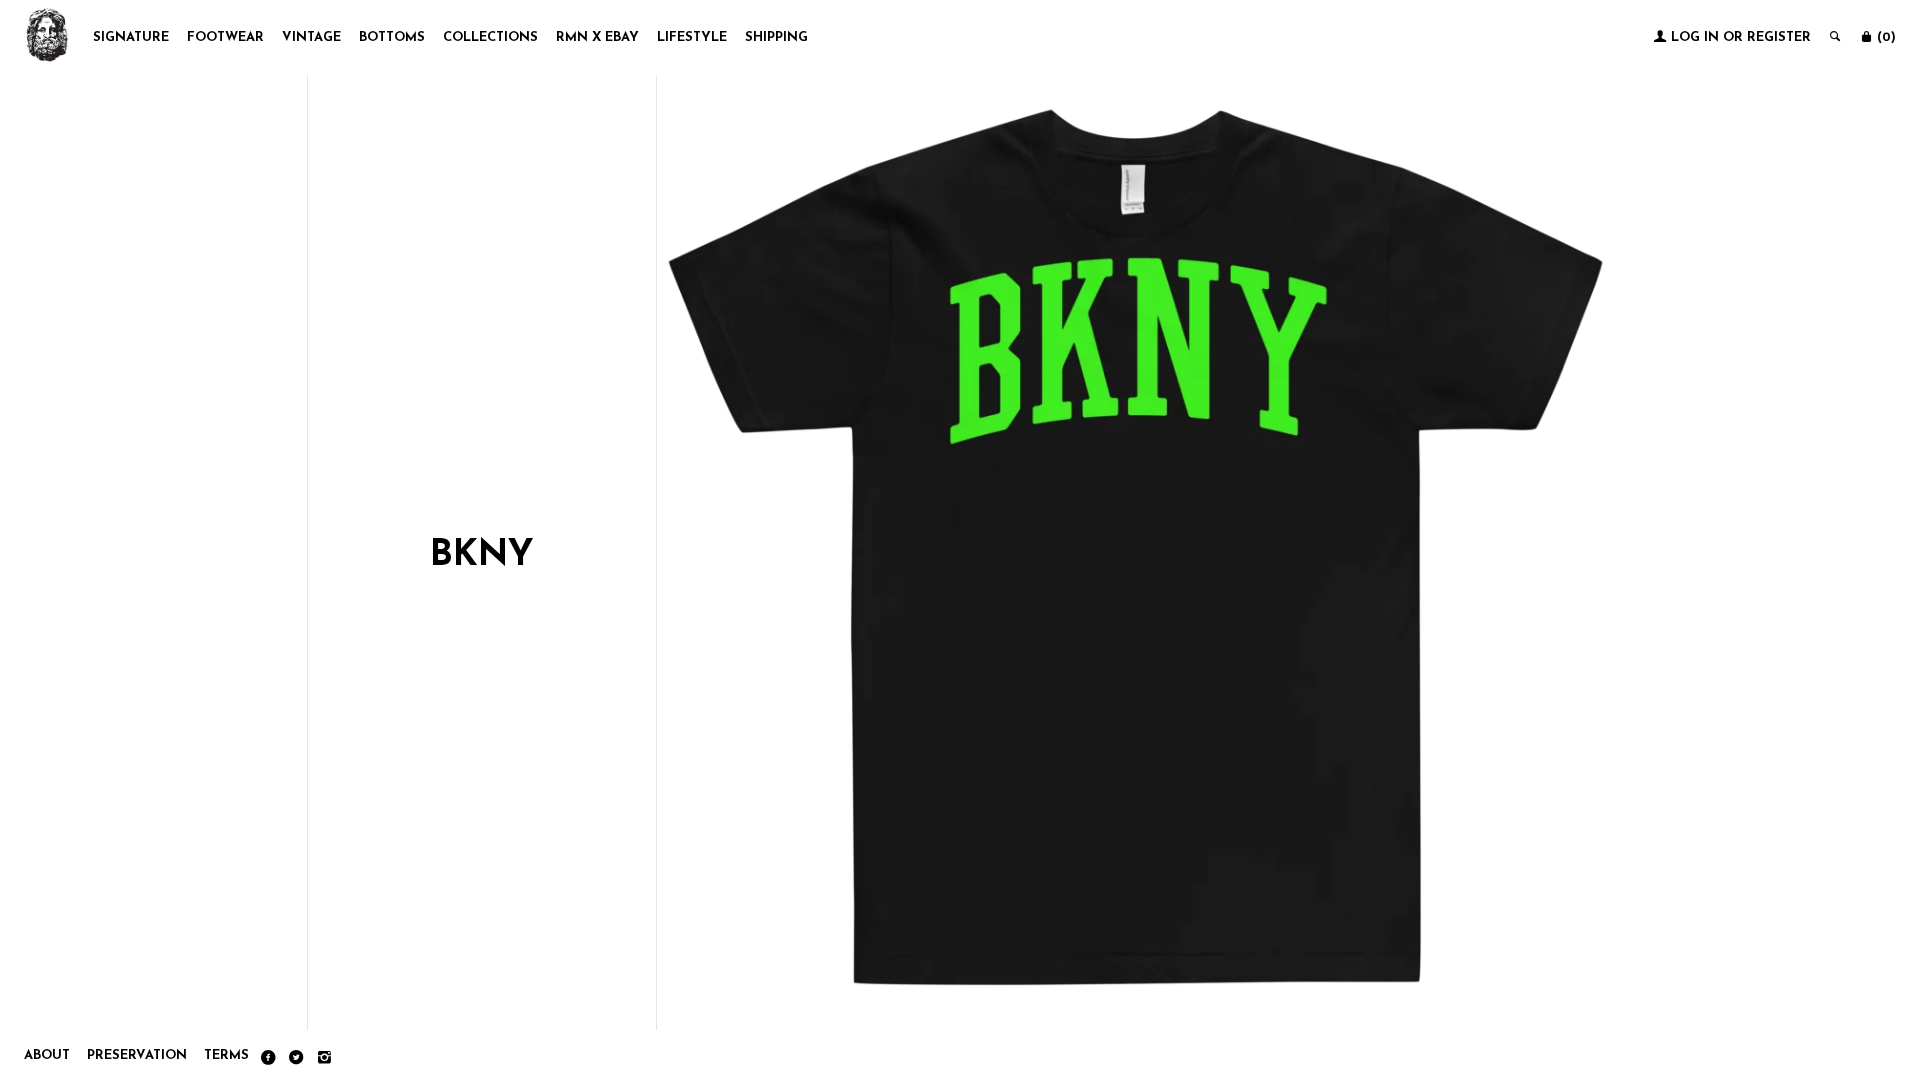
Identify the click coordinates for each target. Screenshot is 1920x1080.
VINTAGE (311, 37)
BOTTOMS (392, 37)
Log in (1695, 37)
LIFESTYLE (692, 37)
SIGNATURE (131, 37)
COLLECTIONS (490, 37)
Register (1779, 37)
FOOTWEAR (225, 37)
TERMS (226, 1055)
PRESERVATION (137, 1055)
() (1884, 37)
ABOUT (47, 1055)
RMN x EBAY (597, 37)
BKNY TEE (1136, 931)
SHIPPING (776, 37)
